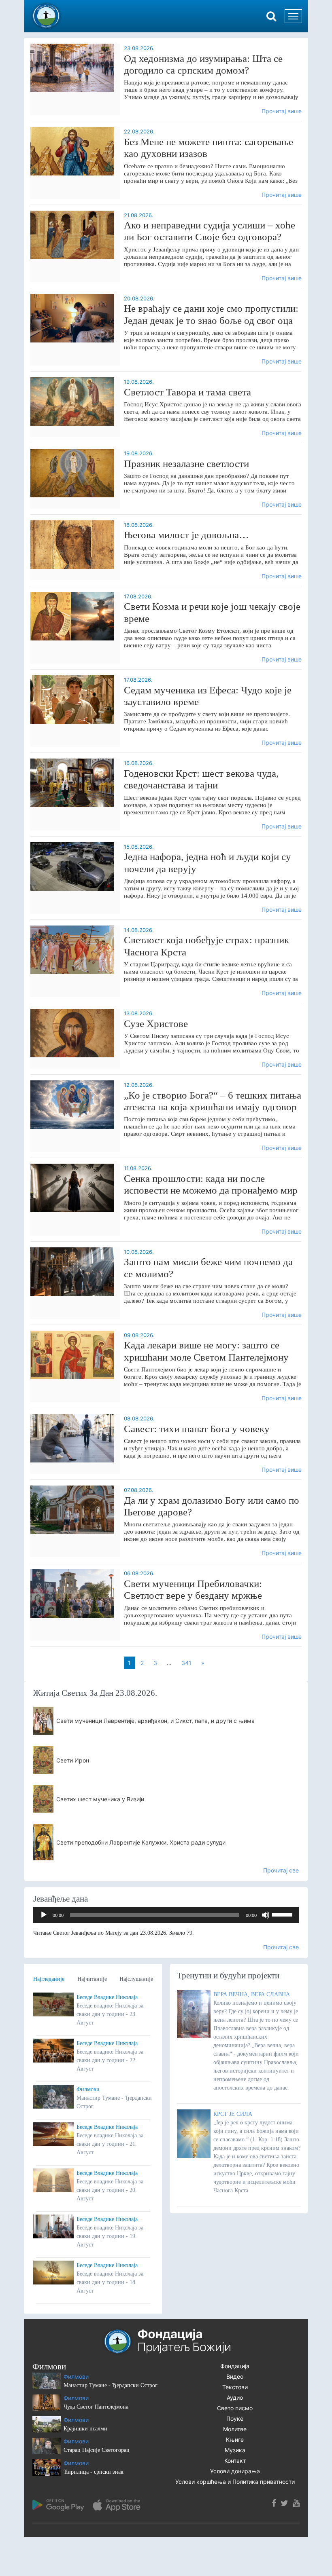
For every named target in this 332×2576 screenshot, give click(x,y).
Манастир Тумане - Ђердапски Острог (111, 2385)
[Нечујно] (266, 1915)
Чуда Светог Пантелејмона (96, 2407)
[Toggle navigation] (293, 16)
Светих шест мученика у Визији (100, 1799)
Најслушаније (136, 1979)
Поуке (235, 2419)
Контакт (235, 2461)
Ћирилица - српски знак (94, 2472)
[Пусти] (44, 1915)
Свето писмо (235, 2408)
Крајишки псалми (85, 2429)
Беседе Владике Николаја (107, 1997)
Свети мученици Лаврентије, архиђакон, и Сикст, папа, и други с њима (155, 1721)
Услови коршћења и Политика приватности (235, 2482)
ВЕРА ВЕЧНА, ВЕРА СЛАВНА (252, 1994)
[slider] (283, 1914)
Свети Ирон (73, 1760)
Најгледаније (49, 1979)
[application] (166, 1915)
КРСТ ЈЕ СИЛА (233, 2114)
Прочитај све (281, 1870)
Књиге (235, 2440)
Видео (235, 2376)
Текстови (235, 2387)
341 (186, 1663)
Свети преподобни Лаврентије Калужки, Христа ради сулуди (141, 1842)
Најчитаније (92, 1979)
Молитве (235, 2429)
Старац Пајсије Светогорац (97, 2450)
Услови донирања (235, 2471)
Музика (235, 2450)
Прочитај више (282, 111)
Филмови (88, 2089)
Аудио (235, 2397)
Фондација (235, 2366)
